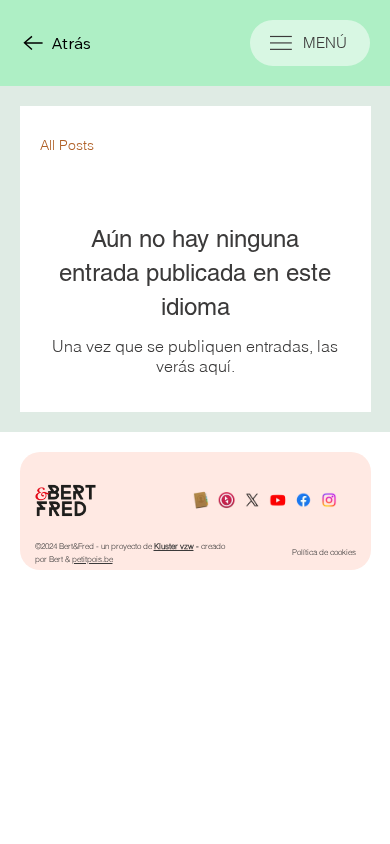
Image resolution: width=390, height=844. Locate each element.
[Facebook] (303, 501)
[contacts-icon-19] (201, 501)
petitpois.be (92, 559)
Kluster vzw (174, 546)
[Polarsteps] (226, 501)
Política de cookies (324, 552)
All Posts (67, 145)
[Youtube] (277, 501)
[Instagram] (329, 501)
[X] (252, 501)
